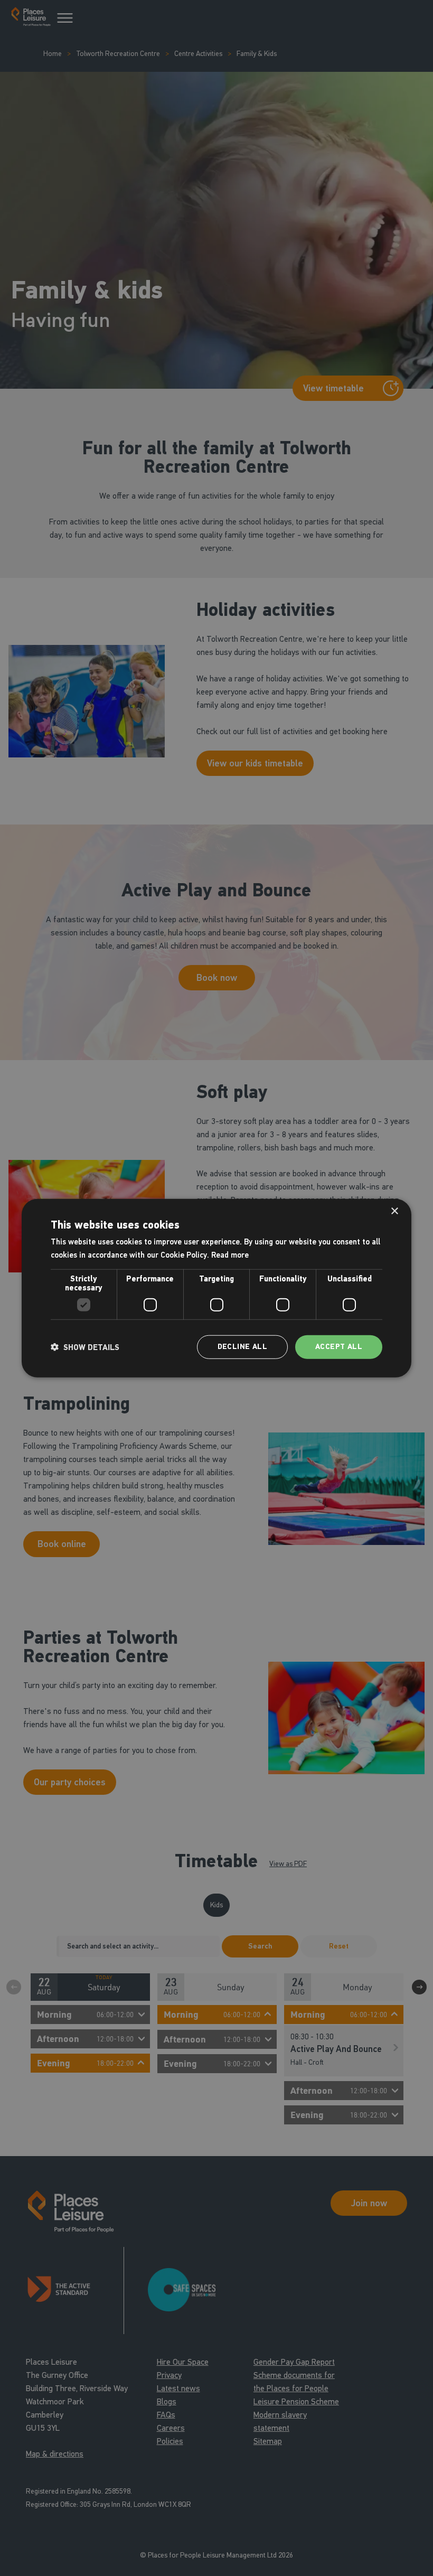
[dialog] (216, 1288)
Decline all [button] (242, 1347)
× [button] (394, 1211)
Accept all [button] (339, 1347)
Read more (230, 1254)
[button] (85, 1347)
